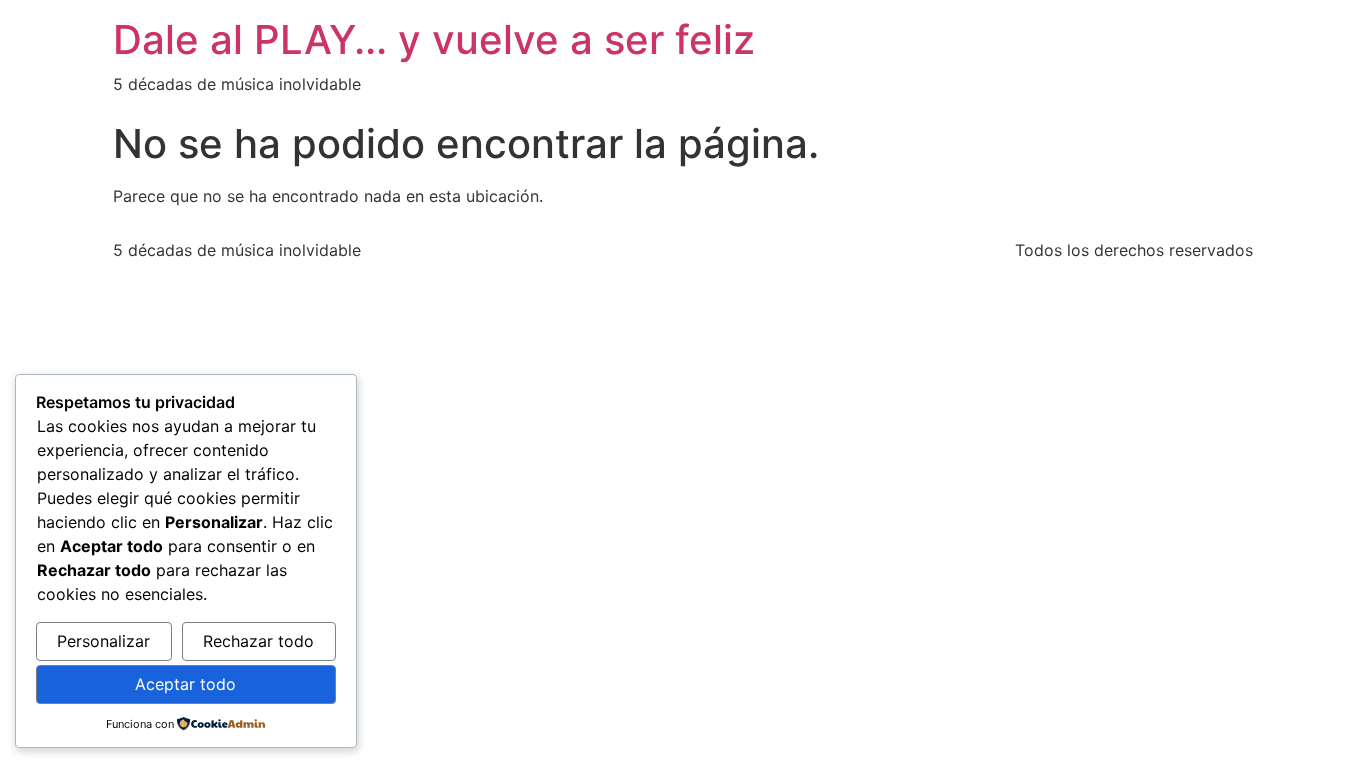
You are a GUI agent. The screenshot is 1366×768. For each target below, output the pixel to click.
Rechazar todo (258, 641)
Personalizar (103, 641)
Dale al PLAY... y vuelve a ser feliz (434, 39)
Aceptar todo (185, 684)
